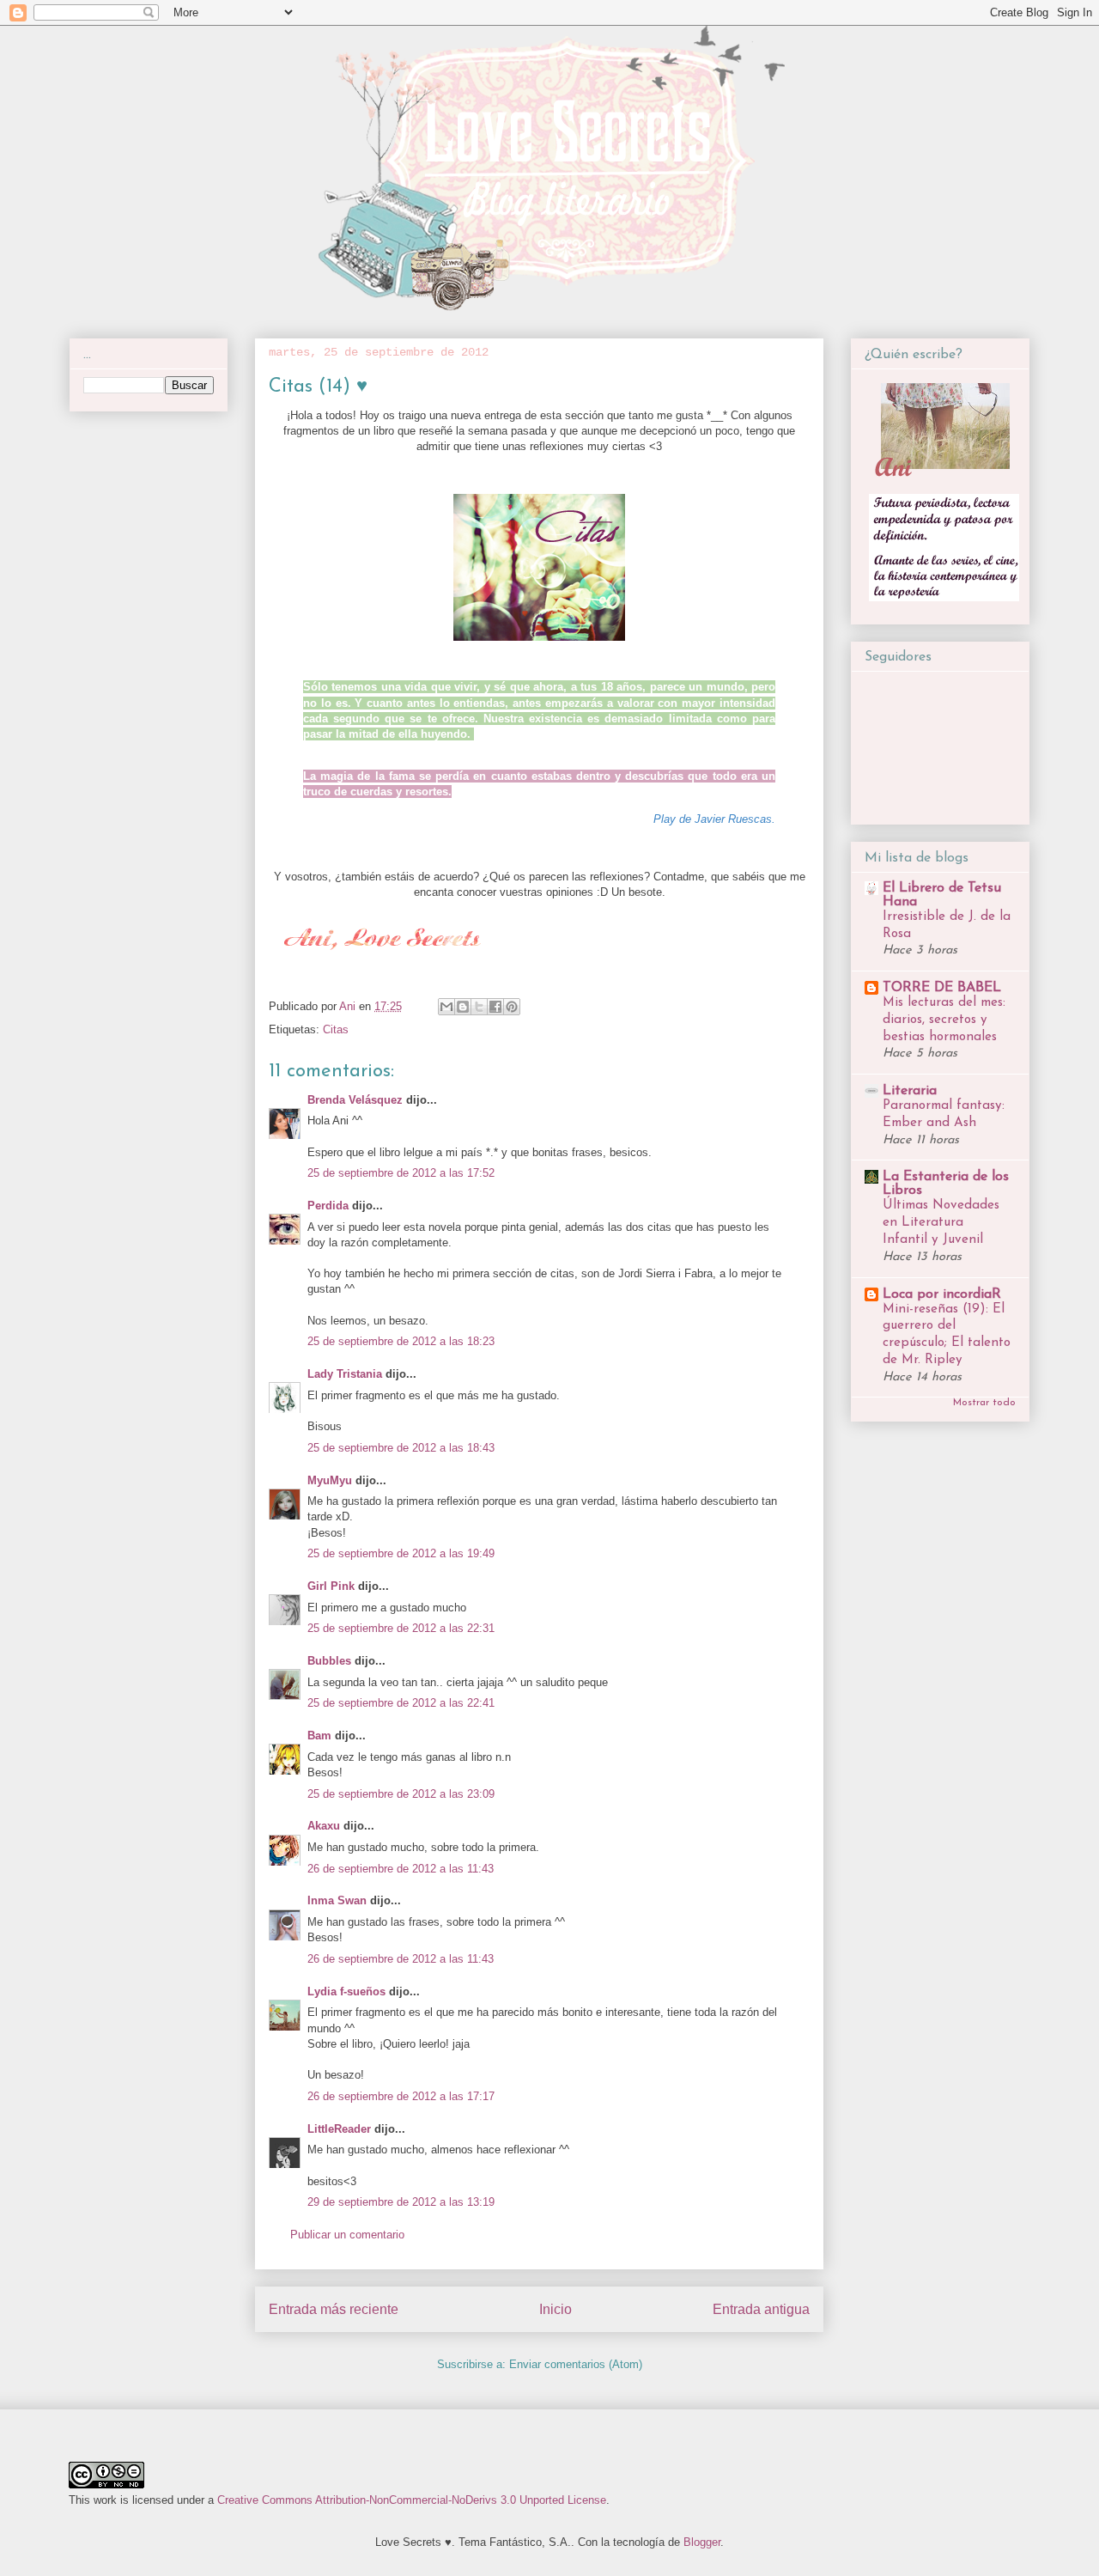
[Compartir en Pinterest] (512, 1007)
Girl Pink (331, 1586)
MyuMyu (330, 1480)
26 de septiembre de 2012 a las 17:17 (401, 2096)
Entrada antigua (761, 2309)
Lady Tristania (345, 1374)
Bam (319, 1736)
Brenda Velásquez (355, 1100)
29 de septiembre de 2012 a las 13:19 (401, 2202)
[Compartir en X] (479, 1007)
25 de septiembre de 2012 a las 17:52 (401, 1173)
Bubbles (329, 1661)
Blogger (702, 2542)
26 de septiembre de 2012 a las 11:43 (401, 1869)
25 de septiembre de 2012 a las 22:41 (401, 1703)
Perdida (328, 1206)
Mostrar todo (984, 1403)
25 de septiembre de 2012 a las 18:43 (401, 1448)
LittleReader (339, 2129)
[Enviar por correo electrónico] (446, 1007)
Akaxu (324, 1826)
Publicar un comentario (347, 2235)
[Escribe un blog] (463, 1007)
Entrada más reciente (334, 2309)
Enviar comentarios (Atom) (576, 2364)
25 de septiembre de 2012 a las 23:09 (401, 1794)
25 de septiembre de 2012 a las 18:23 (401, 1341)
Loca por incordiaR (942, 1294)
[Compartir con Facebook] (495, 1007)
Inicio (556, 2309)
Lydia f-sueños (346, 1991)
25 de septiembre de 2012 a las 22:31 (401, 1628)
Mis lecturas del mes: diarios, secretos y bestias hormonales (944, 1020)
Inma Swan (337, 1900)
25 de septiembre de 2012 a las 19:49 (401, 1553)
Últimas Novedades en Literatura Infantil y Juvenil (941, 1223)
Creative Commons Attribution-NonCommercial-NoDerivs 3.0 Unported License (412, 2500)
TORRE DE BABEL (942, 988)
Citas (336, 1029)
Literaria (910, 1091)
